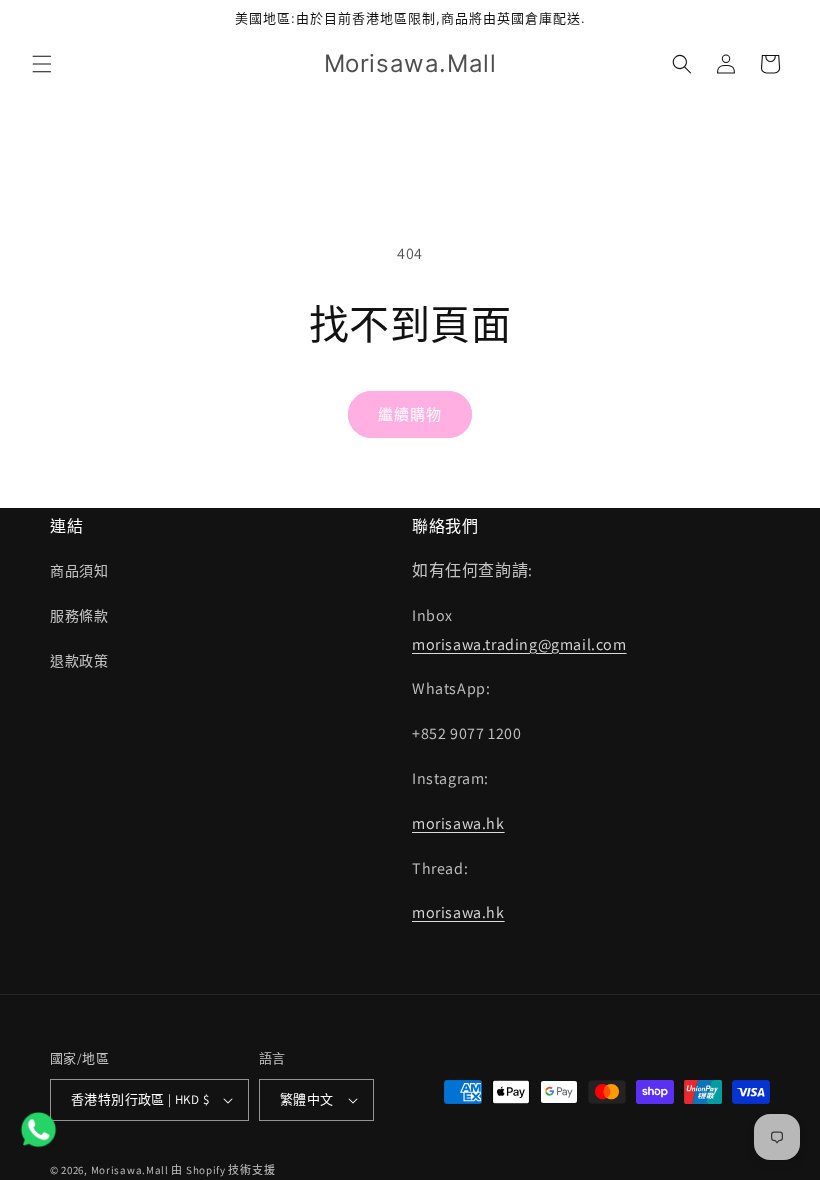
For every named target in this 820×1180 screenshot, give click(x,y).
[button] (42, 64)
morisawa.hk (458, 823)
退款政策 (79, 661)
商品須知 (79, 571)
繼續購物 (410, 414)
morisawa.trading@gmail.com (519, 644)
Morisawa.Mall (130, 1170)
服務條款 (79, 616)
